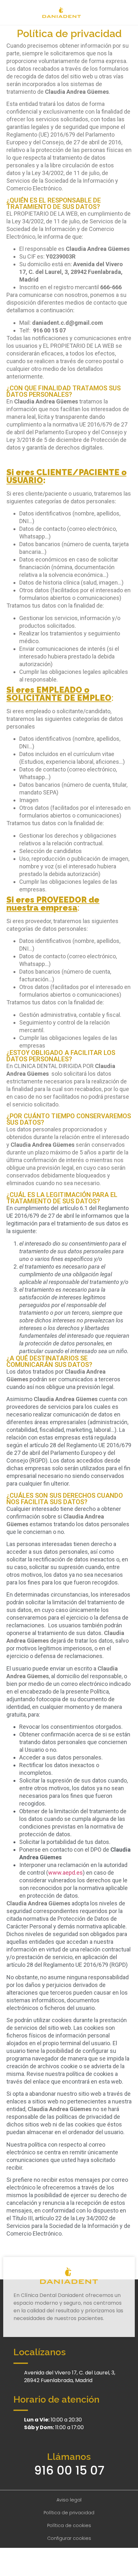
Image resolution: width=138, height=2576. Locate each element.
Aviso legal (69, 2500)
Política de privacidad (69, 2513)
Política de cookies (69, 2525)
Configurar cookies (69, 2538)
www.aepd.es (65, 1873)
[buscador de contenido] (128, 12)
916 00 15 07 (69, 2470)
